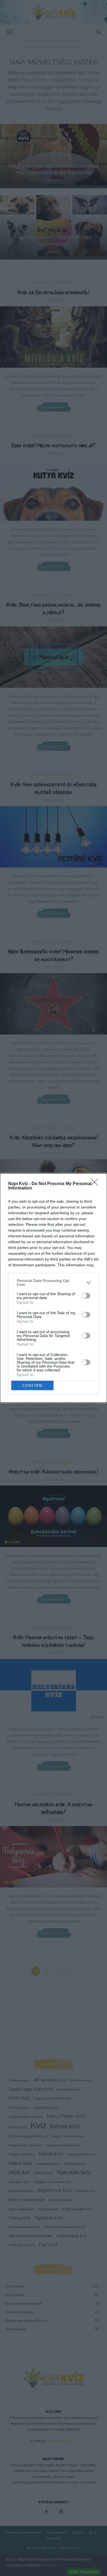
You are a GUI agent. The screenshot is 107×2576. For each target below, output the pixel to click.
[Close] (96, 1184)
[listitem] (54, 1282)
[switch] (86, 1296)
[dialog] (54, 1288)
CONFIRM (32, 1386)
